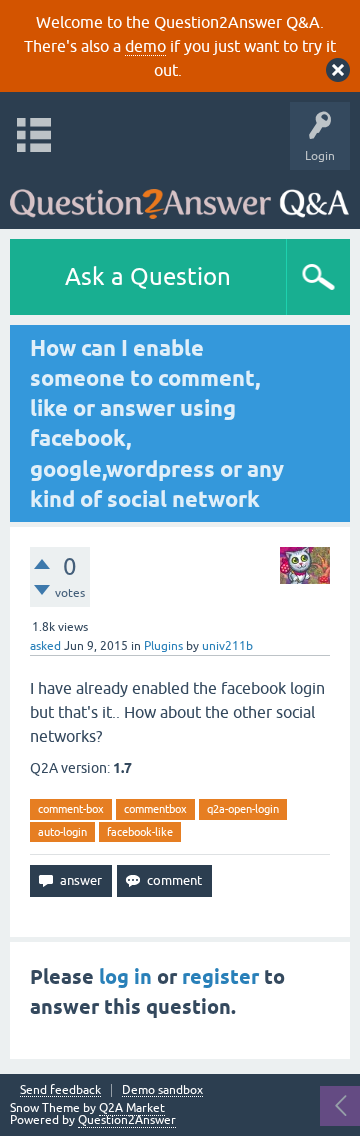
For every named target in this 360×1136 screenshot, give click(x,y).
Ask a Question (148, 276)
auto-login (62, 832)
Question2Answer (127, 1120)
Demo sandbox (162, 1090)
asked (45, 646)
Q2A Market (132, 1108)
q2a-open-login (243, 809)
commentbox (155, 809)
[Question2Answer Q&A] (179, 194)
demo (145, 46)
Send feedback (60, 1090)
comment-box (71, 809)
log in (125, 977)
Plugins (163, 646)
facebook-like (140, 832)
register (220, 977)
